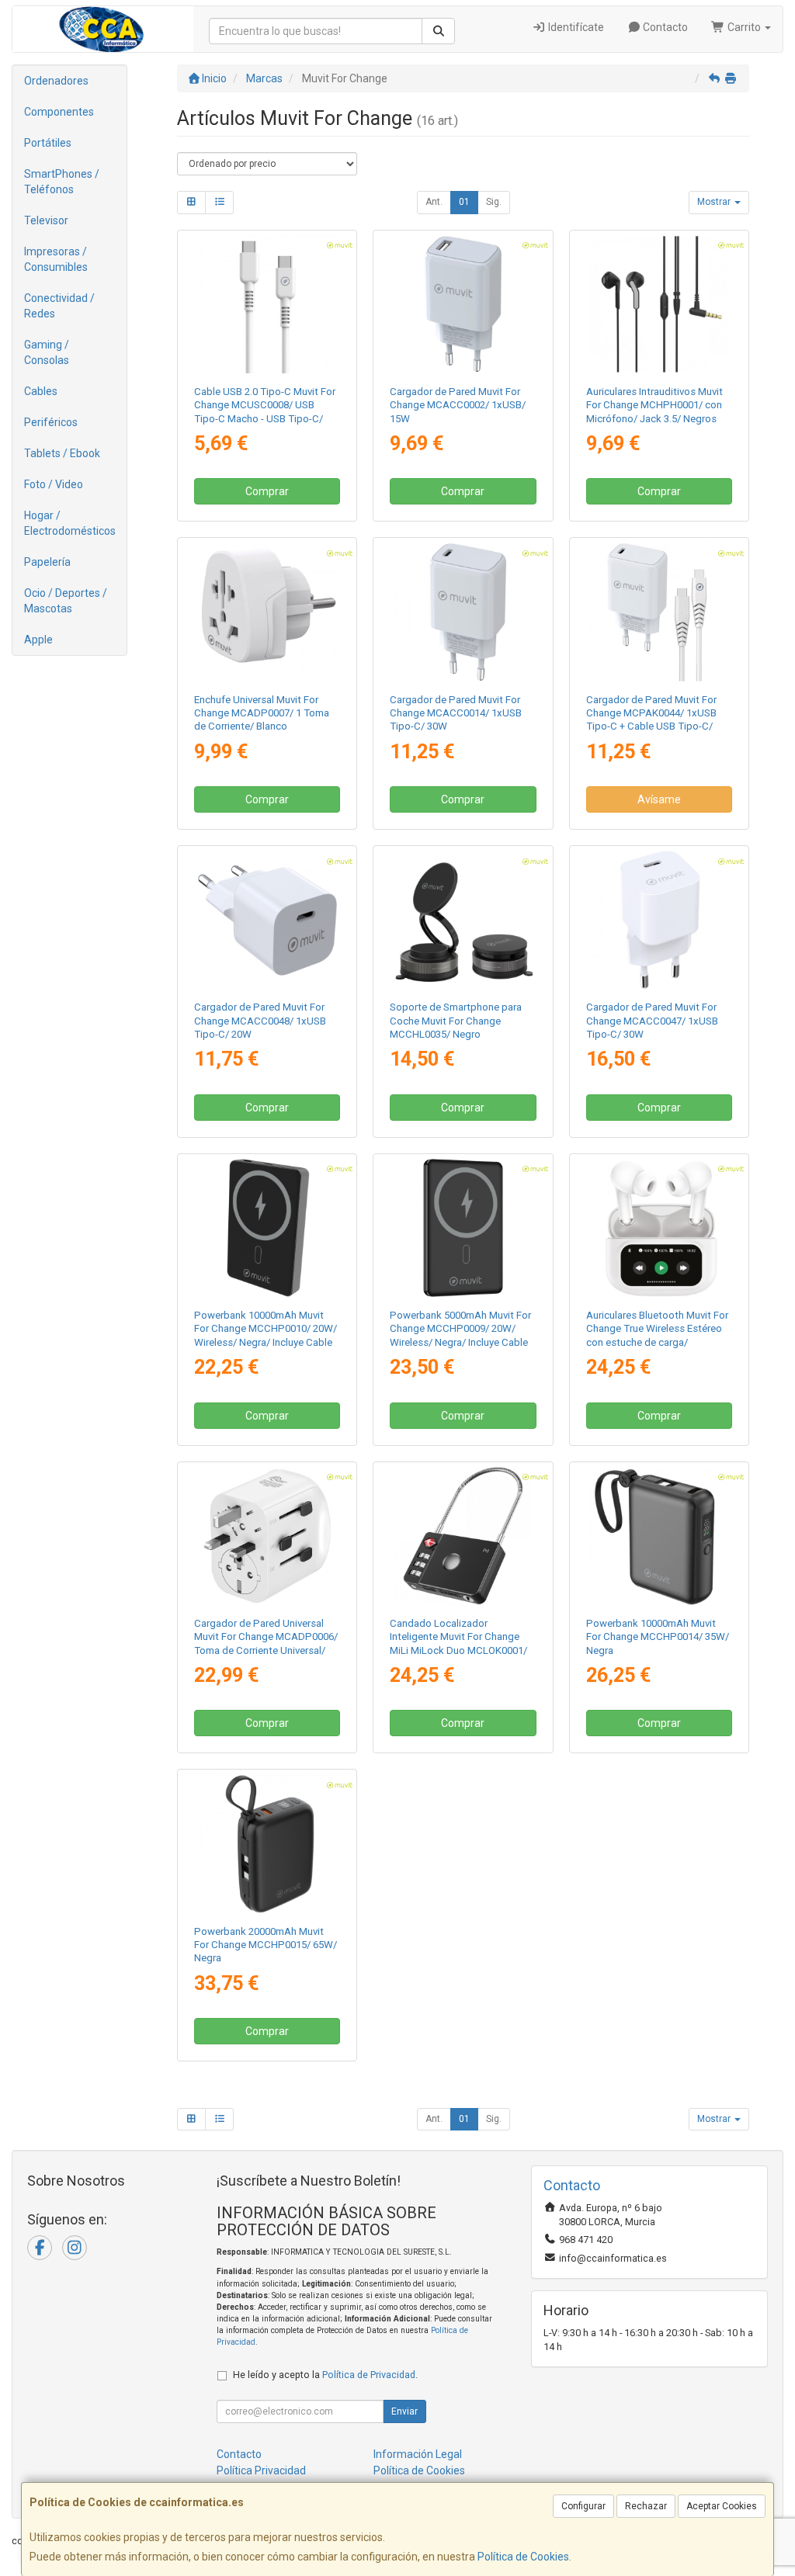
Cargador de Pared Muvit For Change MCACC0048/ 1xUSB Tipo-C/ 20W (260, 1021)
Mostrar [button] (715, 202)
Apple (38, 640)
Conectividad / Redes (59, 306)
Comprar (267, 491)
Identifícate (575, 27)
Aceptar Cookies (722, 2506)
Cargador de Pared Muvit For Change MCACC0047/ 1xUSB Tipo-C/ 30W (652, 1021)
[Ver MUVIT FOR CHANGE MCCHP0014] (658, 1536)
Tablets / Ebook (62, 453)
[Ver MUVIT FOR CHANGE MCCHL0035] (463, 920)
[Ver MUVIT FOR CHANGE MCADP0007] (267, 612)
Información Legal (418, 2454)
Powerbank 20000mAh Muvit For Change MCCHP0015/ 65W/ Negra (266, 1945)
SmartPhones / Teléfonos (62, 182)
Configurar (583, 2506)
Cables (41, 391)
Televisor (46, 220)
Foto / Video (54, 484)
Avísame (659, 799)
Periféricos (51, 422)
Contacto (664, 27)
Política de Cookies (523, 2557)
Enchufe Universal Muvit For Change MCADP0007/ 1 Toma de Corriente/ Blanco (262, 713)
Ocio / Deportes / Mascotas (66, 601)
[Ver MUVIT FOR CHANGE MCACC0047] (658, 920)
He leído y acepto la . (325, 2375)
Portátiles (48, 143)
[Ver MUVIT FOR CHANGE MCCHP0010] (267, 1228)
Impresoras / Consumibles (56, 259)
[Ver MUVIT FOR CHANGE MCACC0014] (463, 612)
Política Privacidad (261, 2470)
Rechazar (646, 2506)
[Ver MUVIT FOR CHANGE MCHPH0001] (658, 304)
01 (464, 202)
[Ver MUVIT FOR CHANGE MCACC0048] (267, 920)
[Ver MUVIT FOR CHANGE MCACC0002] (463, 304)
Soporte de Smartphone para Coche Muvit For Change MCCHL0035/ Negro (456, 1021)
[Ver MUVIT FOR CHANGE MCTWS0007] (658, 1228)
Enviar (404, 2411)
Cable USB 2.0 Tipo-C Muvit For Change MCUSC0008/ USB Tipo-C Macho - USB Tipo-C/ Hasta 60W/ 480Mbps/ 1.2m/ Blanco (265, 418)
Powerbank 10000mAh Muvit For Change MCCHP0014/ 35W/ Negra (658, 1637)
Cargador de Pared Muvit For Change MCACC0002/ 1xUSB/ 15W (458, 405)
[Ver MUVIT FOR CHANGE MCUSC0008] (267, 304)
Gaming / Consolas (47, 352)
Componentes (59, 112)
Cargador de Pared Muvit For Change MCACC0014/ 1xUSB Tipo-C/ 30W (456, 713)
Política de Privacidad (369, 2375)
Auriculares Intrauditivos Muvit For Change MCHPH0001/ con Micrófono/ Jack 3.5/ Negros (654, 405)
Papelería (47, 562)
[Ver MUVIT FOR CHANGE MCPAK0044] (658, 612)
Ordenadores (56, 81)
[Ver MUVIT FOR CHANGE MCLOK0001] (463, 1536)
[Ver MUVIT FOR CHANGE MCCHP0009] (463, 1228)
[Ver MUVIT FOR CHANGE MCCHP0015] (267, 1843)
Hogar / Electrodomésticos (70, 523)
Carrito (744, 27)
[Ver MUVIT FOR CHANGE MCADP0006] (267, 1536)
